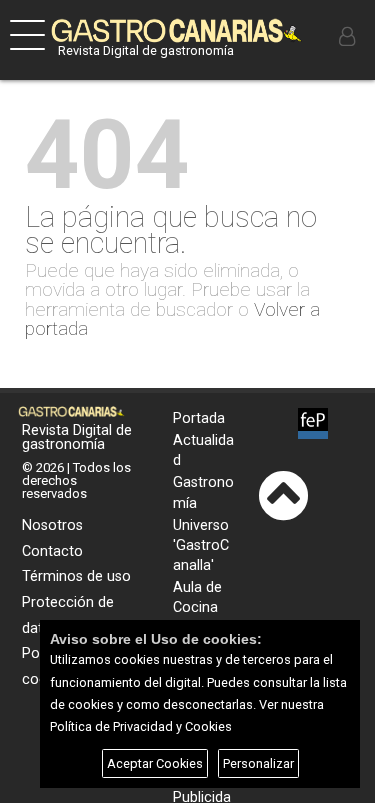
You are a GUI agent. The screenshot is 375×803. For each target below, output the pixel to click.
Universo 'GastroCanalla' (201, 545)
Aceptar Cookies (155, 763)
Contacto (52, 551)
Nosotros (52, 525)
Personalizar (258, 763)
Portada (199, 418)
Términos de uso (76, 576)
